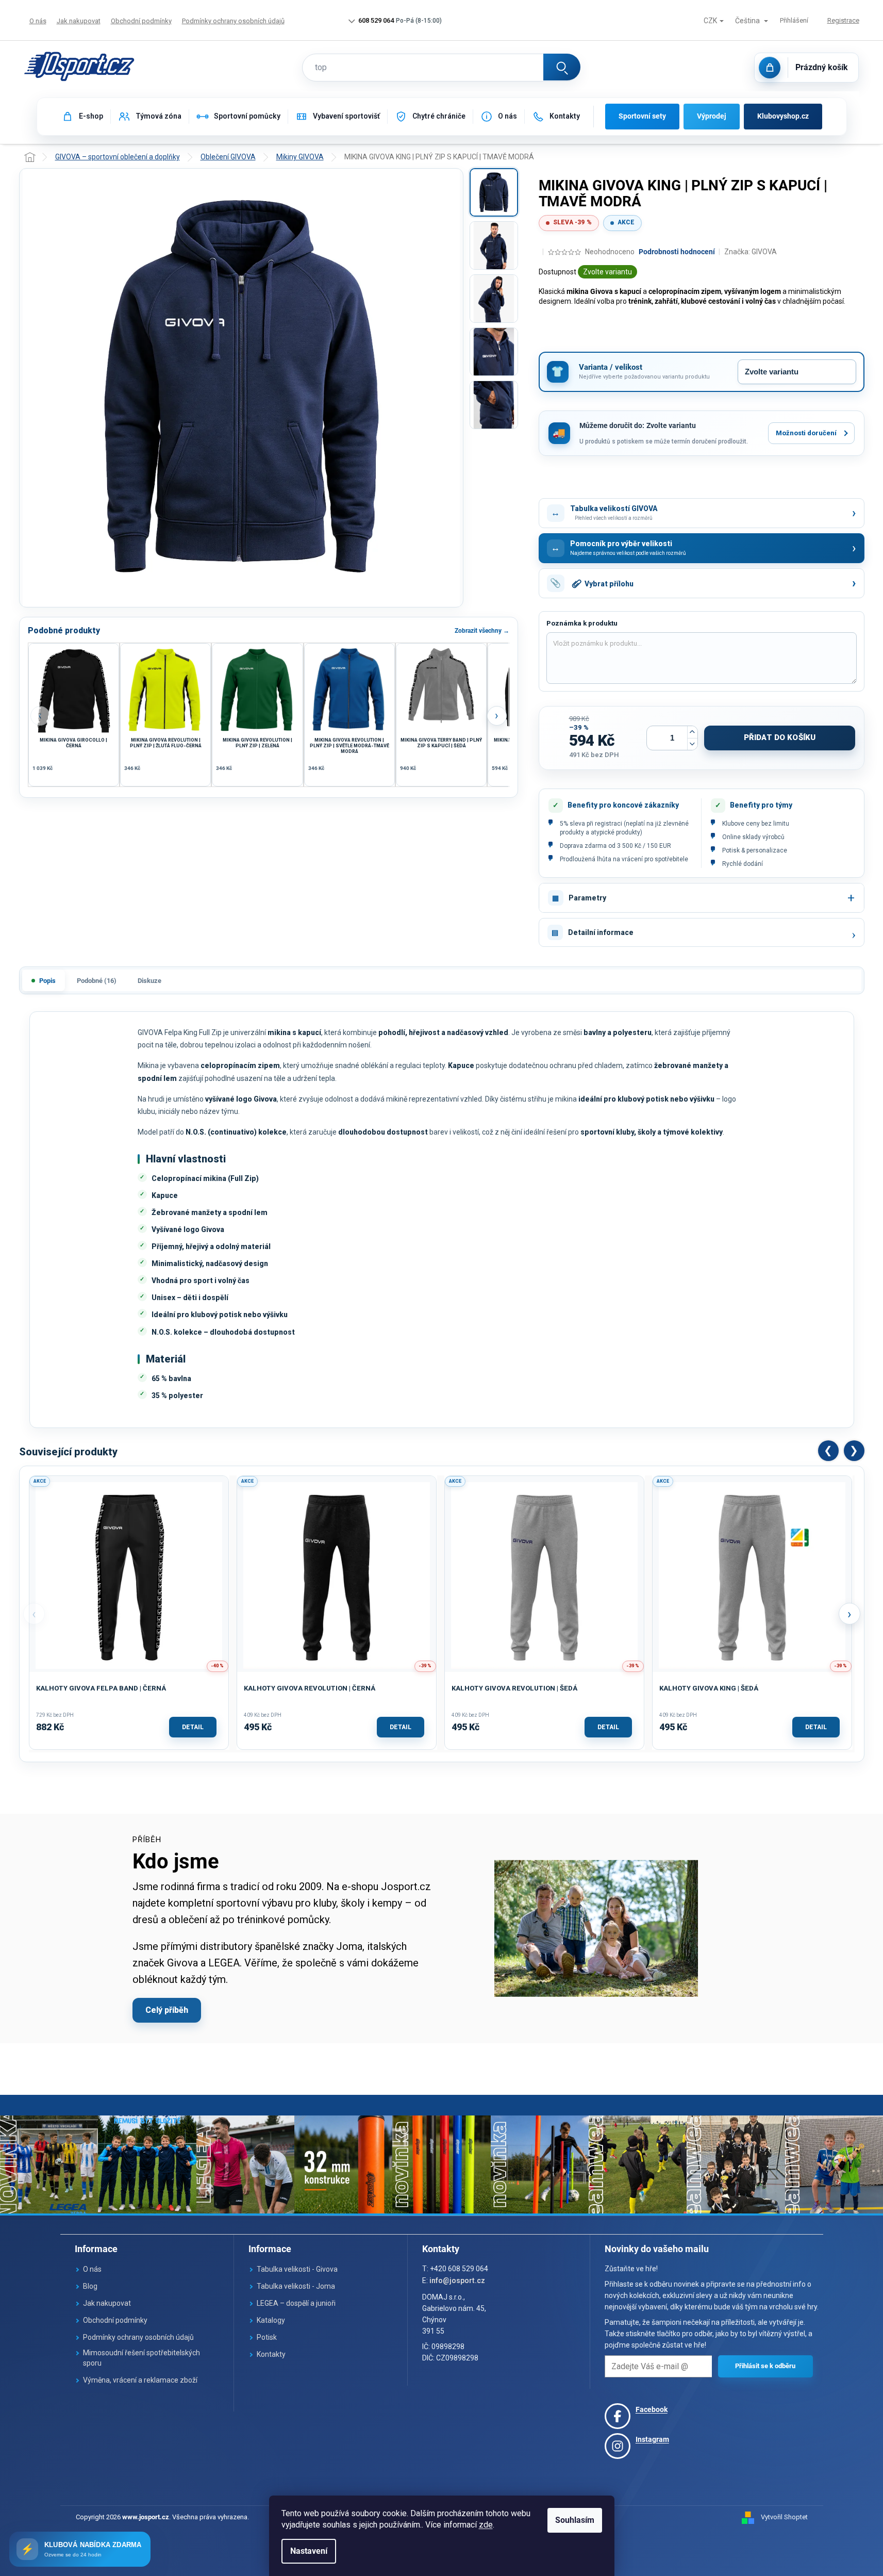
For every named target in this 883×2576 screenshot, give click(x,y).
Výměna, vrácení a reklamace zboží (140, 2380)
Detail (193, 1727)
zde (486, 2525)
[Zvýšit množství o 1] (692, 732)
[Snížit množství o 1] (692, 744)
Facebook (652, 2409)
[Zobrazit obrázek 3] (494, 299)
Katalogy (271, 2320)
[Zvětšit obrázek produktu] (241, 388)
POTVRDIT (765, 2366)
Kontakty (271, 2354)
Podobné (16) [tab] (97, 981)
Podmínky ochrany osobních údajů (233, 21)
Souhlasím (575, 2520)
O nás (38, 21)
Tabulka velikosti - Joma (296, 2286)
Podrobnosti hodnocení (677, 252)
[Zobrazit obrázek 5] (494, 405)
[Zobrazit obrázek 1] (494, 192)
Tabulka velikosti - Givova (297, 2269)
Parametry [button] (587, 898)
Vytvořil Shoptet (784, 2517)
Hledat (562, 67)
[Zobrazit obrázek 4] (494, 352)
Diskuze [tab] (149, 981)
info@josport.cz (457, 2280)
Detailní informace (601, 932)
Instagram (652, 2439)
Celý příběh (167, 2010)
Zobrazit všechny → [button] (482, 631)
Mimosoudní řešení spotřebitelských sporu (141, 2358)
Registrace (843, 20)
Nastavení (309, 2551)
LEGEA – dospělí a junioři (296, 2303)
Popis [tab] (47, 981)
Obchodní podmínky (141, 21)
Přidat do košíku (780, 737)
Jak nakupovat (79, 21)
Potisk (267, 2337)
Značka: (751, 252)
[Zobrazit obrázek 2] (494, 245)
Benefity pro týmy (761, 805)
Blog (90, 2286)
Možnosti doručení (806, 433)
